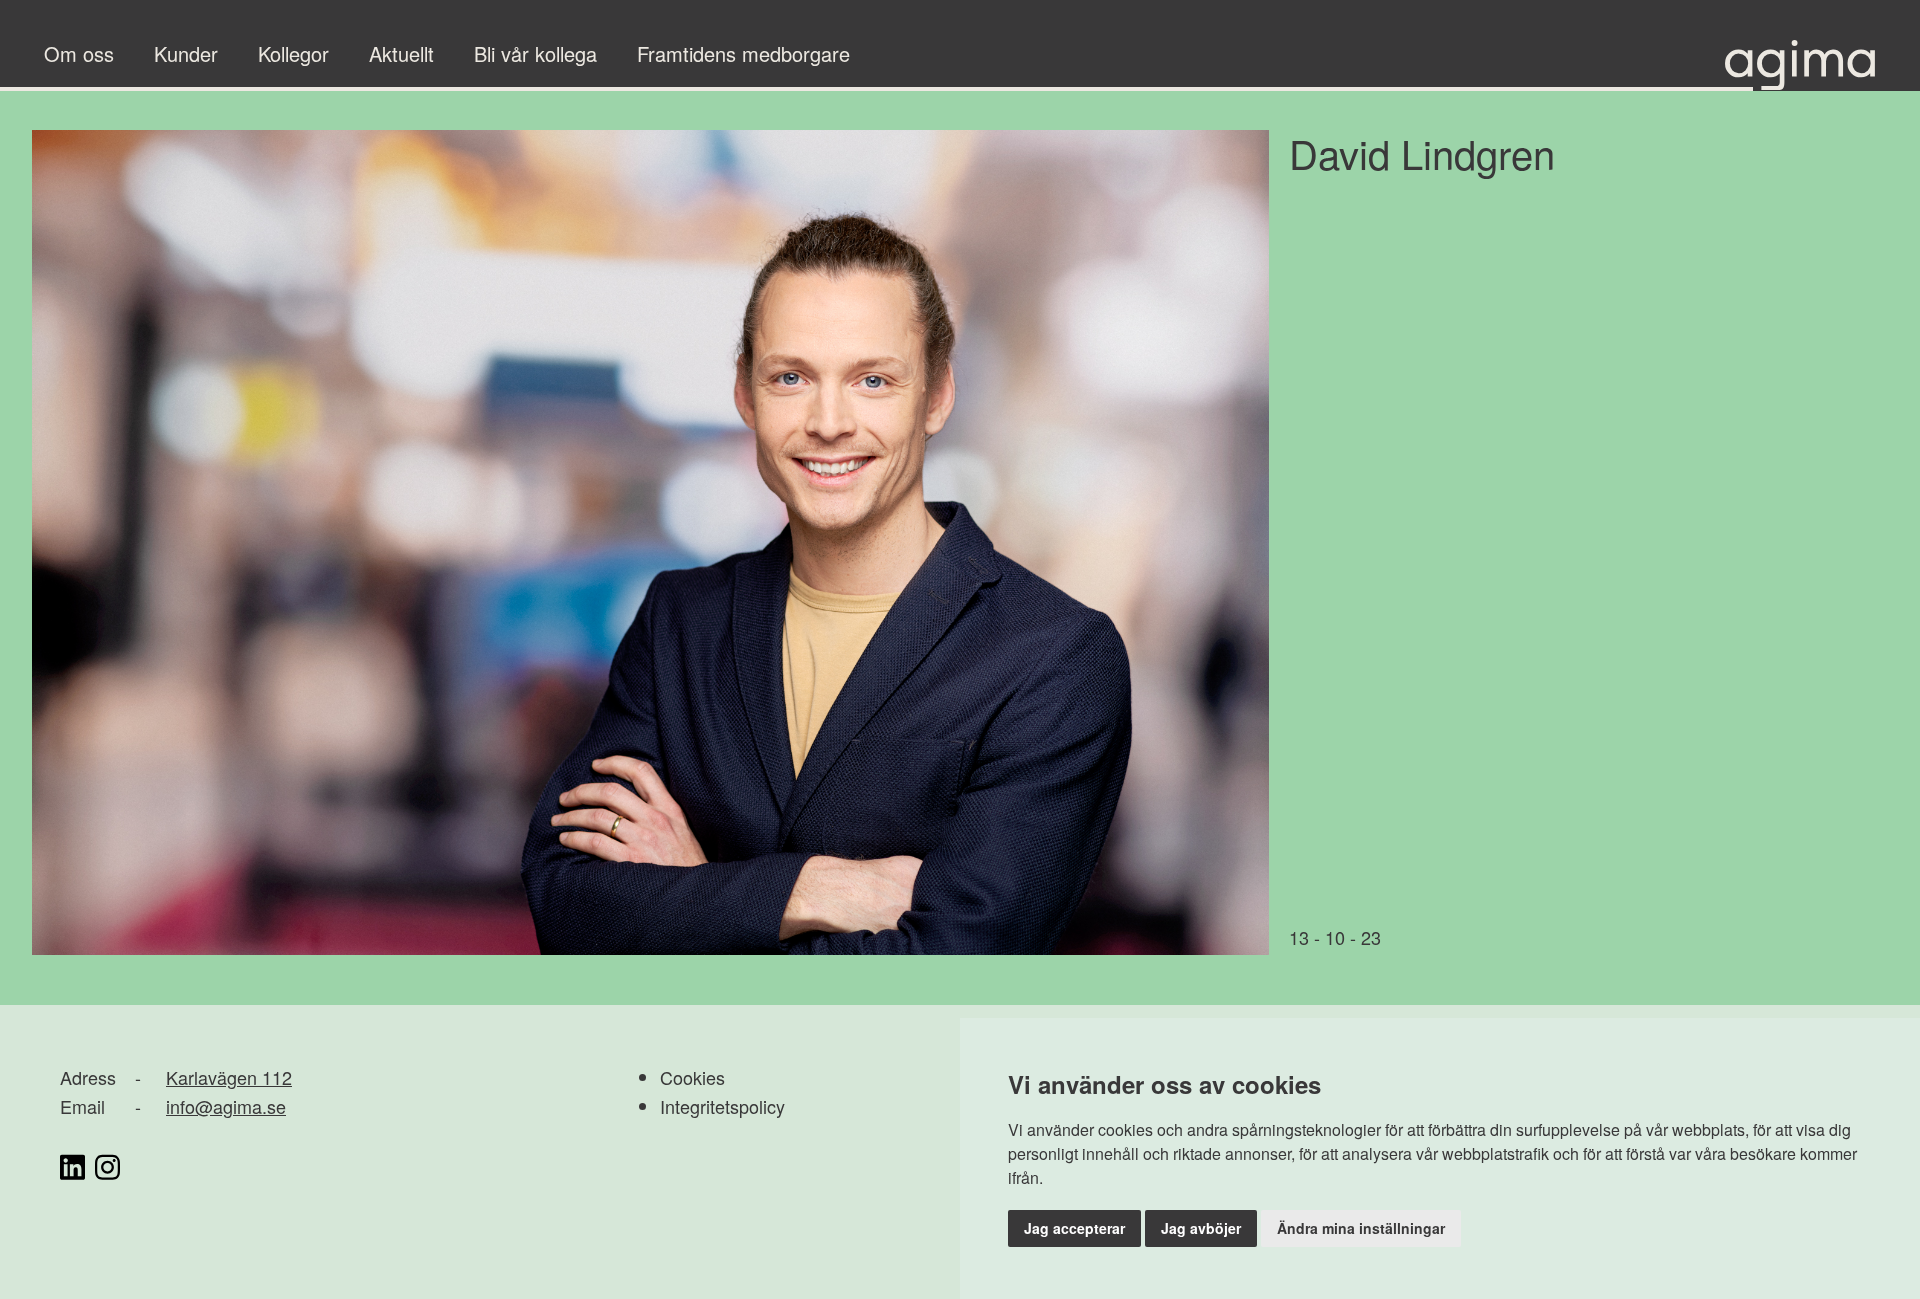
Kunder (186, 53)
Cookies (692, 1077)
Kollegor (293, 53)
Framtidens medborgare (743, 53)
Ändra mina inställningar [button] (1361, 1228)
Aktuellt (401, 53)
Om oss (79, 53)
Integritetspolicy (722, 1106)
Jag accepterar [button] (1074, 1228)
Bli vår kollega (535, 53)
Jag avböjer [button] (1201, 1228)
